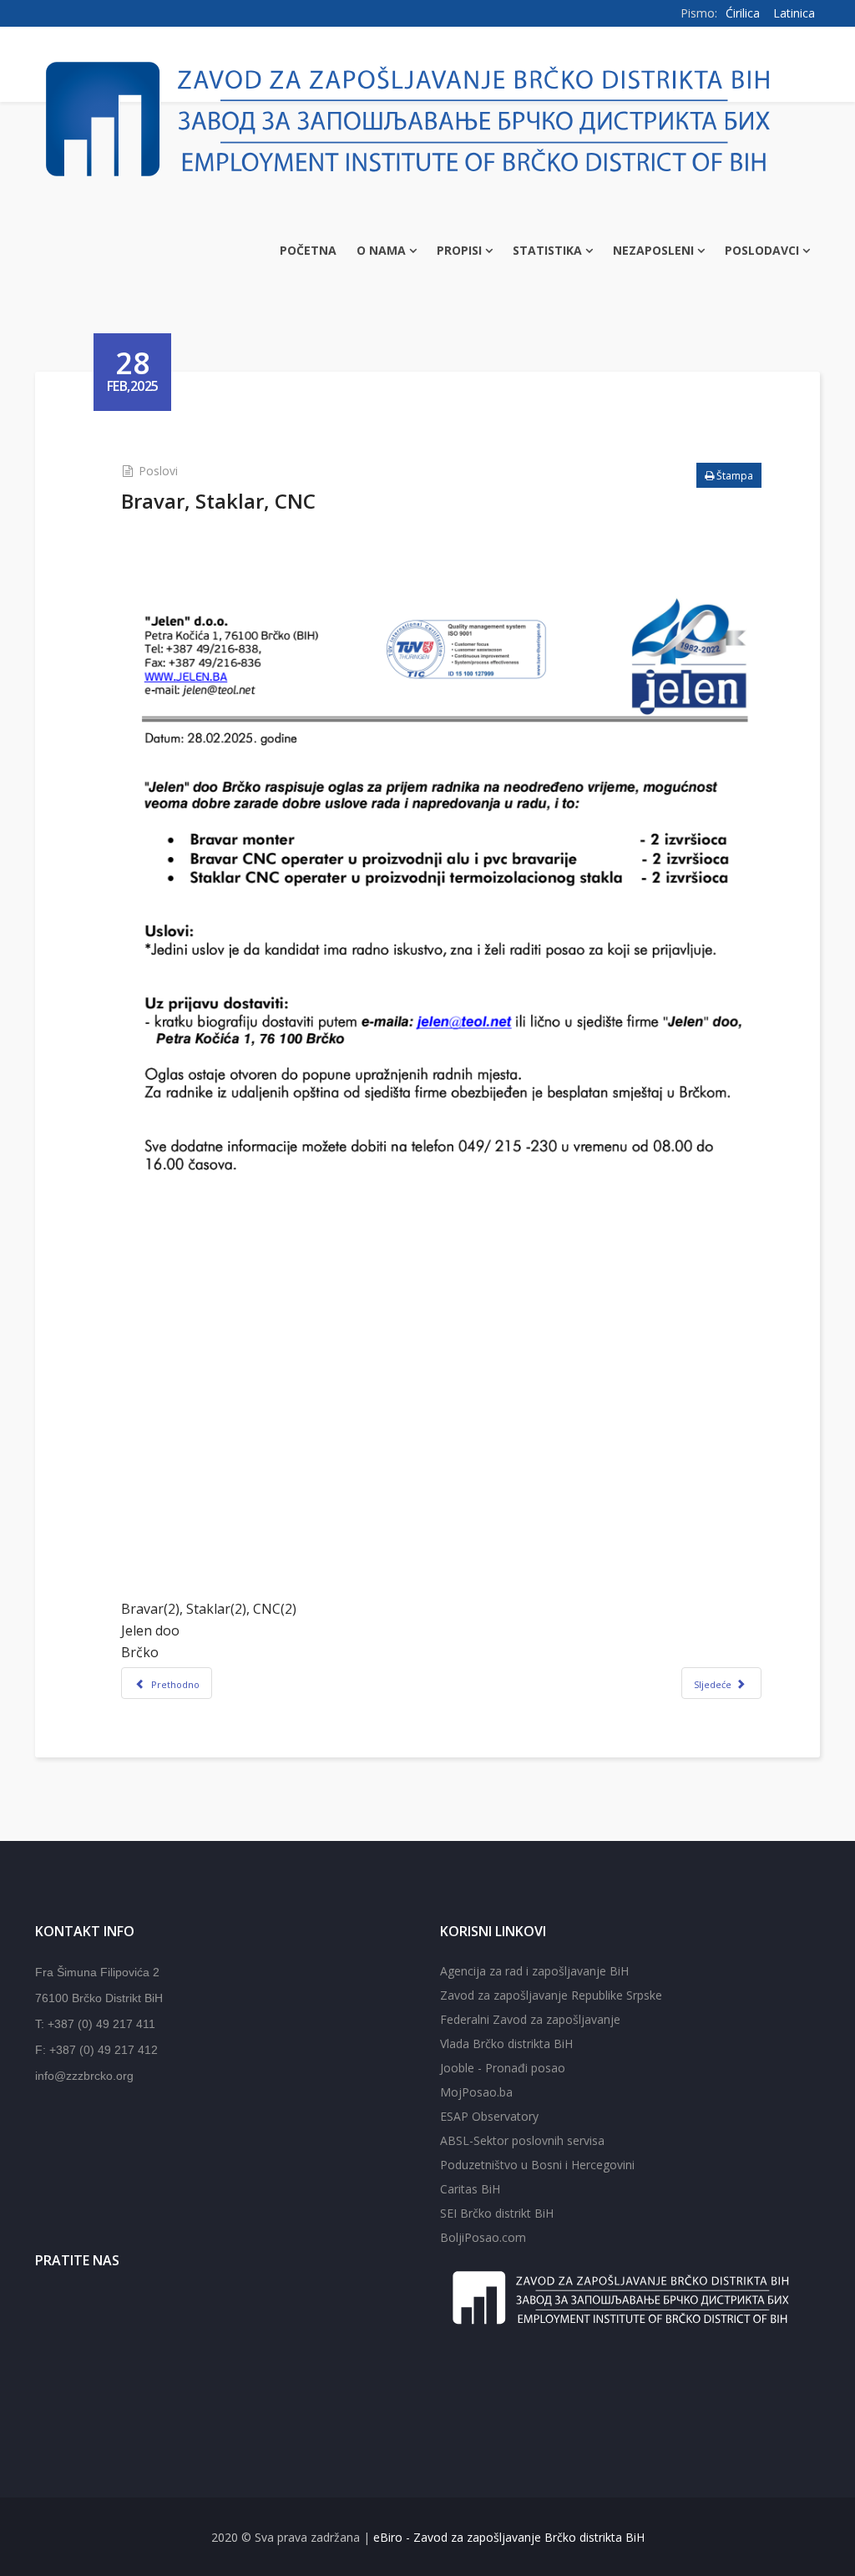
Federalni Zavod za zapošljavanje (530, 2019)
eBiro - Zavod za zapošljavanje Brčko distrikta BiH (509, 2537)
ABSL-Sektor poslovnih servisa (522, 2140)
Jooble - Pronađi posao (503, 2068)
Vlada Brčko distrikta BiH (506, 2044)
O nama (381, 250)
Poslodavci (762, 250)
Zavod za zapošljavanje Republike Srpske (551, 1995)
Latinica (794, 13)
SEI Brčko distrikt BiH (497, 2213)
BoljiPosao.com (483, 2237)
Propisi (459, 250)
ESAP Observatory (489, 2116)
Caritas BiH (470, 2189)
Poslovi (158, 471)
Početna (308, 250)
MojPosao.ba (476, 2092)
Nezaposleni (653, 250)
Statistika (547, 250)
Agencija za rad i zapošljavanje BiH (534, 1971)
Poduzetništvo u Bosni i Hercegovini (537, 2165)
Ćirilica (743, 13)
